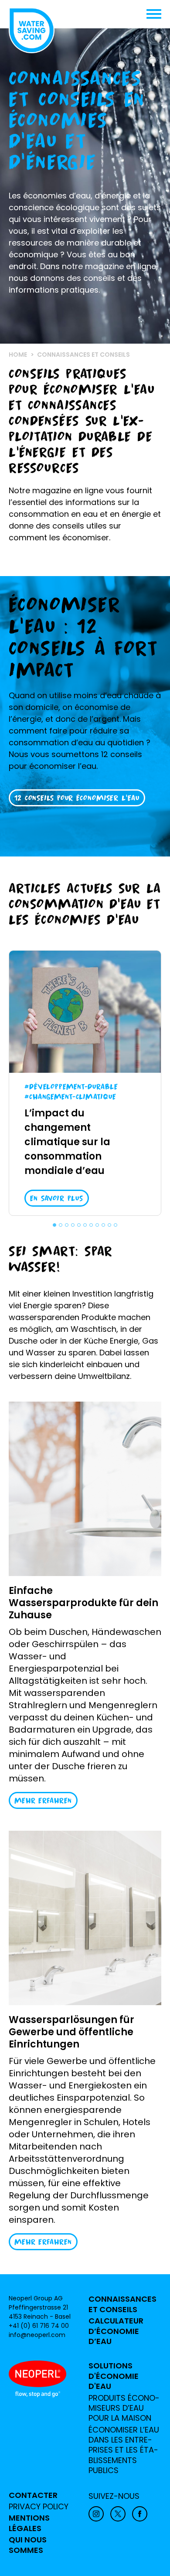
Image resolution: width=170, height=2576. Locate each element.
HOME (18, 355)
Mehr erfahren (43, 1800)
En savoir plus (57, 1198)
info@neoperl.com (37, 2335)
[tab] (54, 1225)
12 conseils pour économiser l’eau (77, 798)
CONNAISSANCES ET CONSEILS (122, 2304)
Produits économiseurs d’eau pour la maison (124, 2408)
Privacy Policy (39, 2507)
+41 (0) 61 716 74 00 (39, 2326)
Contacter (33, 2495)
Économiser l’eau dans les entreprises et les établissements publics (124, 2450)
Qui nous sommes (28, 2545)
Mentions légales (29, 2523)
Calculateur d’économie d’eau (116, 2331)
